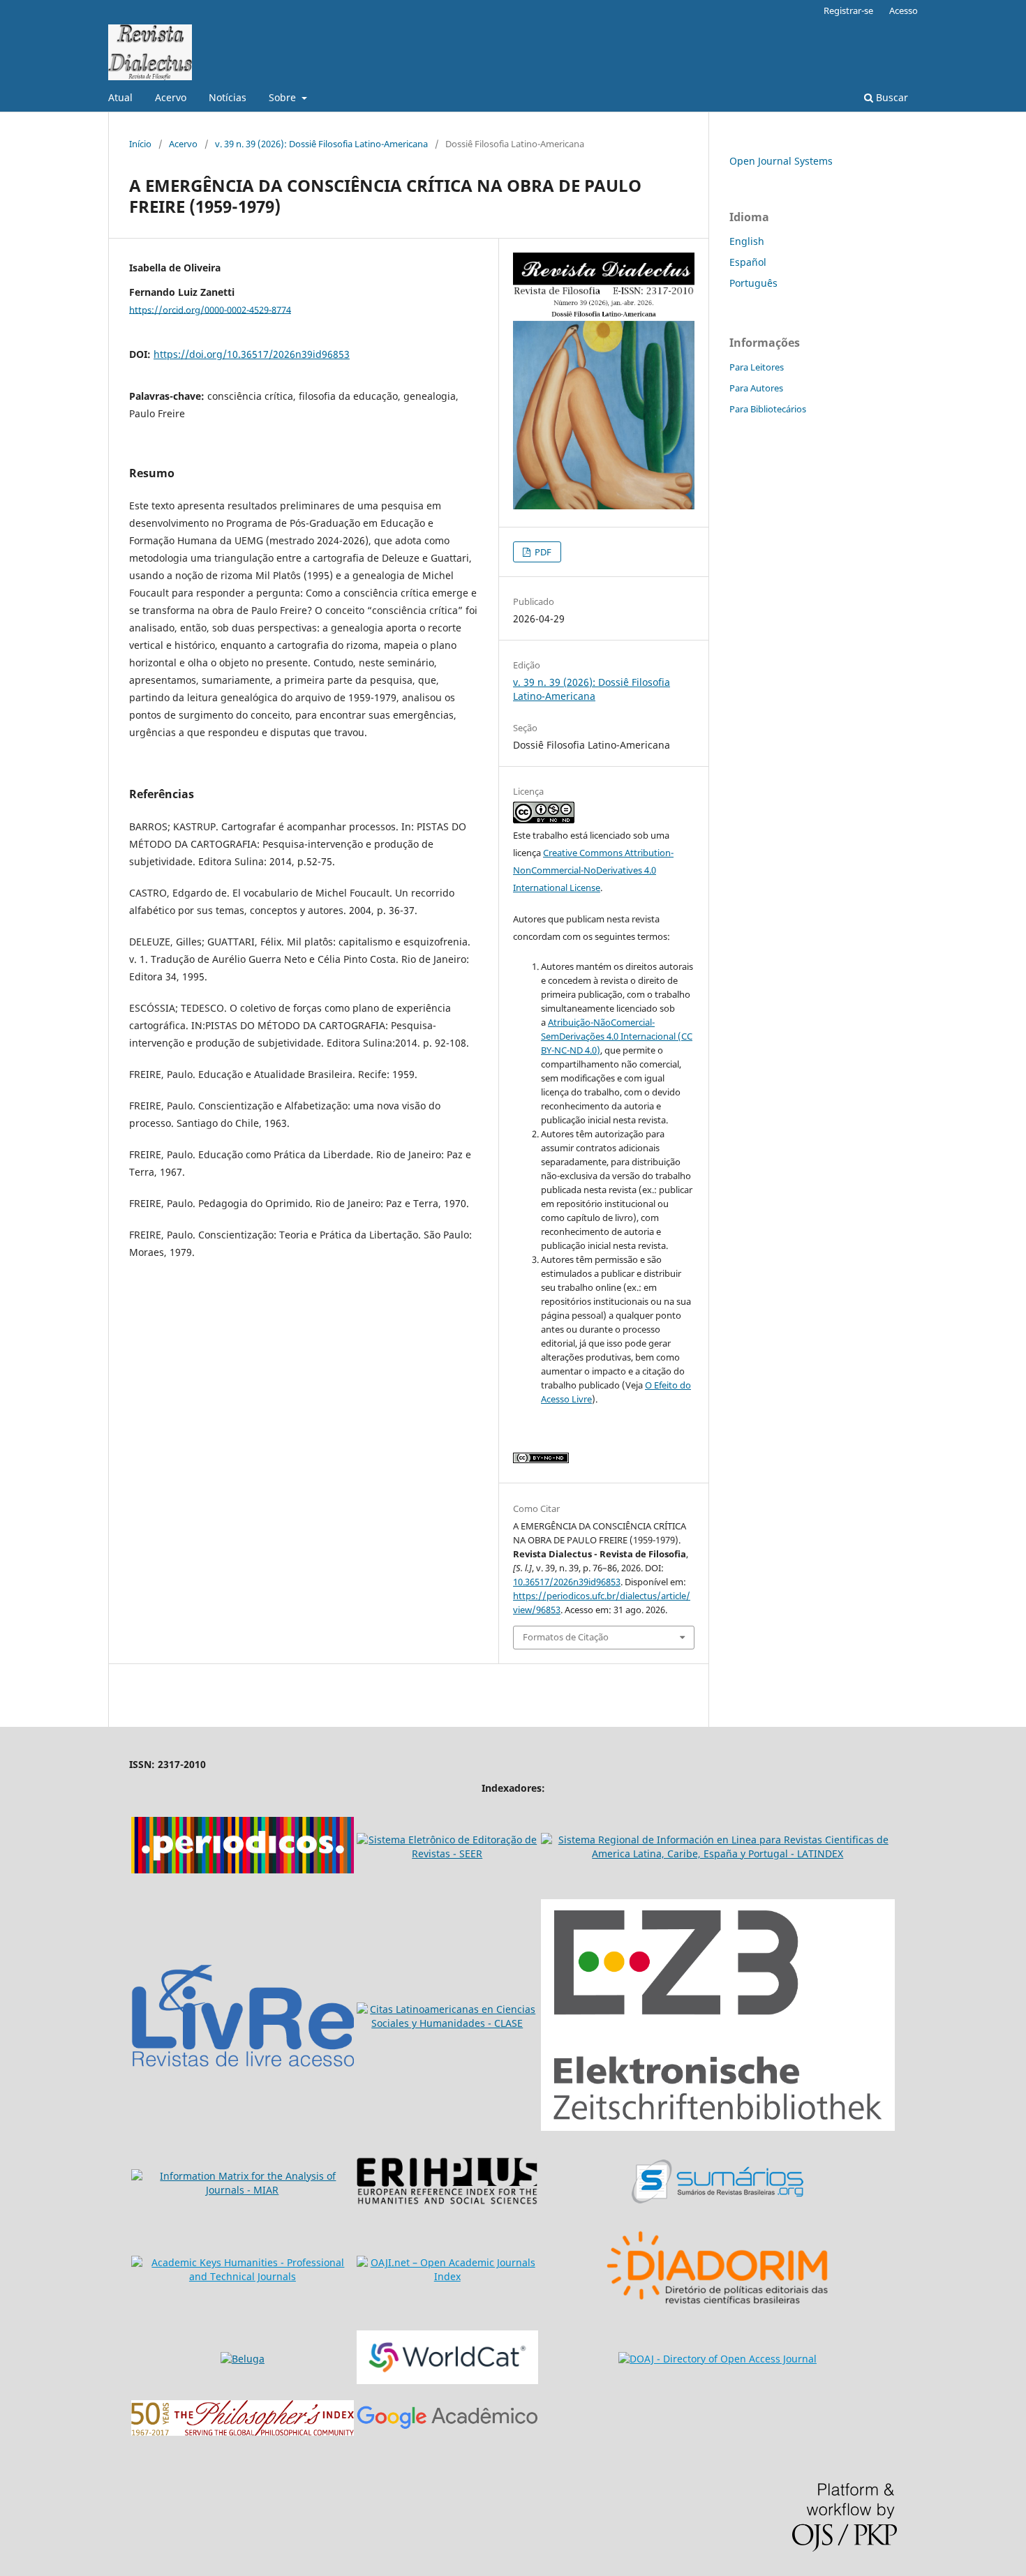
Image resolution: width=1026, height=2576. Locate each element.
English (747, 241)
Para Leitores (757, 367)
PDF (542, 552)
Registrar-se (848, 10)
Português (753, 283)
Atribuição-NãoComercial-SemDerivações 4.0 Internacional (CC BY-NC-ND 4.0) (617, 1036)
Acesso (904, 10)
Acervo (171, 97)
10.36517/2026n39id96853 (567, 1582)
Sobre (284, 97)
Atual (120, 97)
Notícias (228, 97)
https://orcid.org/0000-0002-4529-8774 (210, 309)
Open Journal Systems (781, 161)
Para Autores (756, 388)
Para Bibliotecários (768, 409)
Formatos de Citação (566, 1637)
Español (748, 262)
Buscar (891, 97)
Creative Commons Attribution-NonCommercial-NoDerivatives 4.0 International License (593, 870)
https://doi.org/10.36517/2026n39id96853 (252, 354)
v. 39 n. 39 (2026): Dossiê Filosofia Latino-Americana (321, 144)
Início (140, 144)
